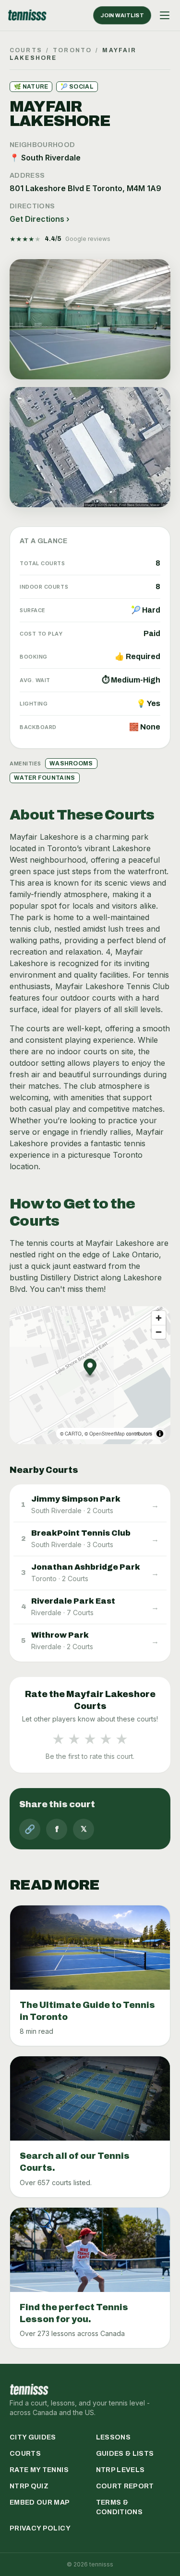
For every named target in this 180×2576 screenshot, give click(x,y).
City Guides (33, 2437)
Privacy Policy (40, 2528)
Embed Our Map (40, 2502)
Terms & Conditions (120, 2507)
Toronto (72, 50)
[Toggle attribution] (160, 1434)
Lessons (113, 2437)
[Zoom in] (159, 1318)
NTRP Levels (120, 2470)
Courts (26, 50)
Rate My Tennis (39, 2470)
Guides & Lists (125, 2454)
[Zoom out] (159, 1332)
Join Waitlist (122, 15)
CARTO (73, 1434)
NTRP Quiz (29, 2486)
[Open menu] (165, 15)
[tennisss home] (27, 15)
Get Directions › (40, 219)
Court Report (125, 2486)
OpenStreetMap (107, 1434)
